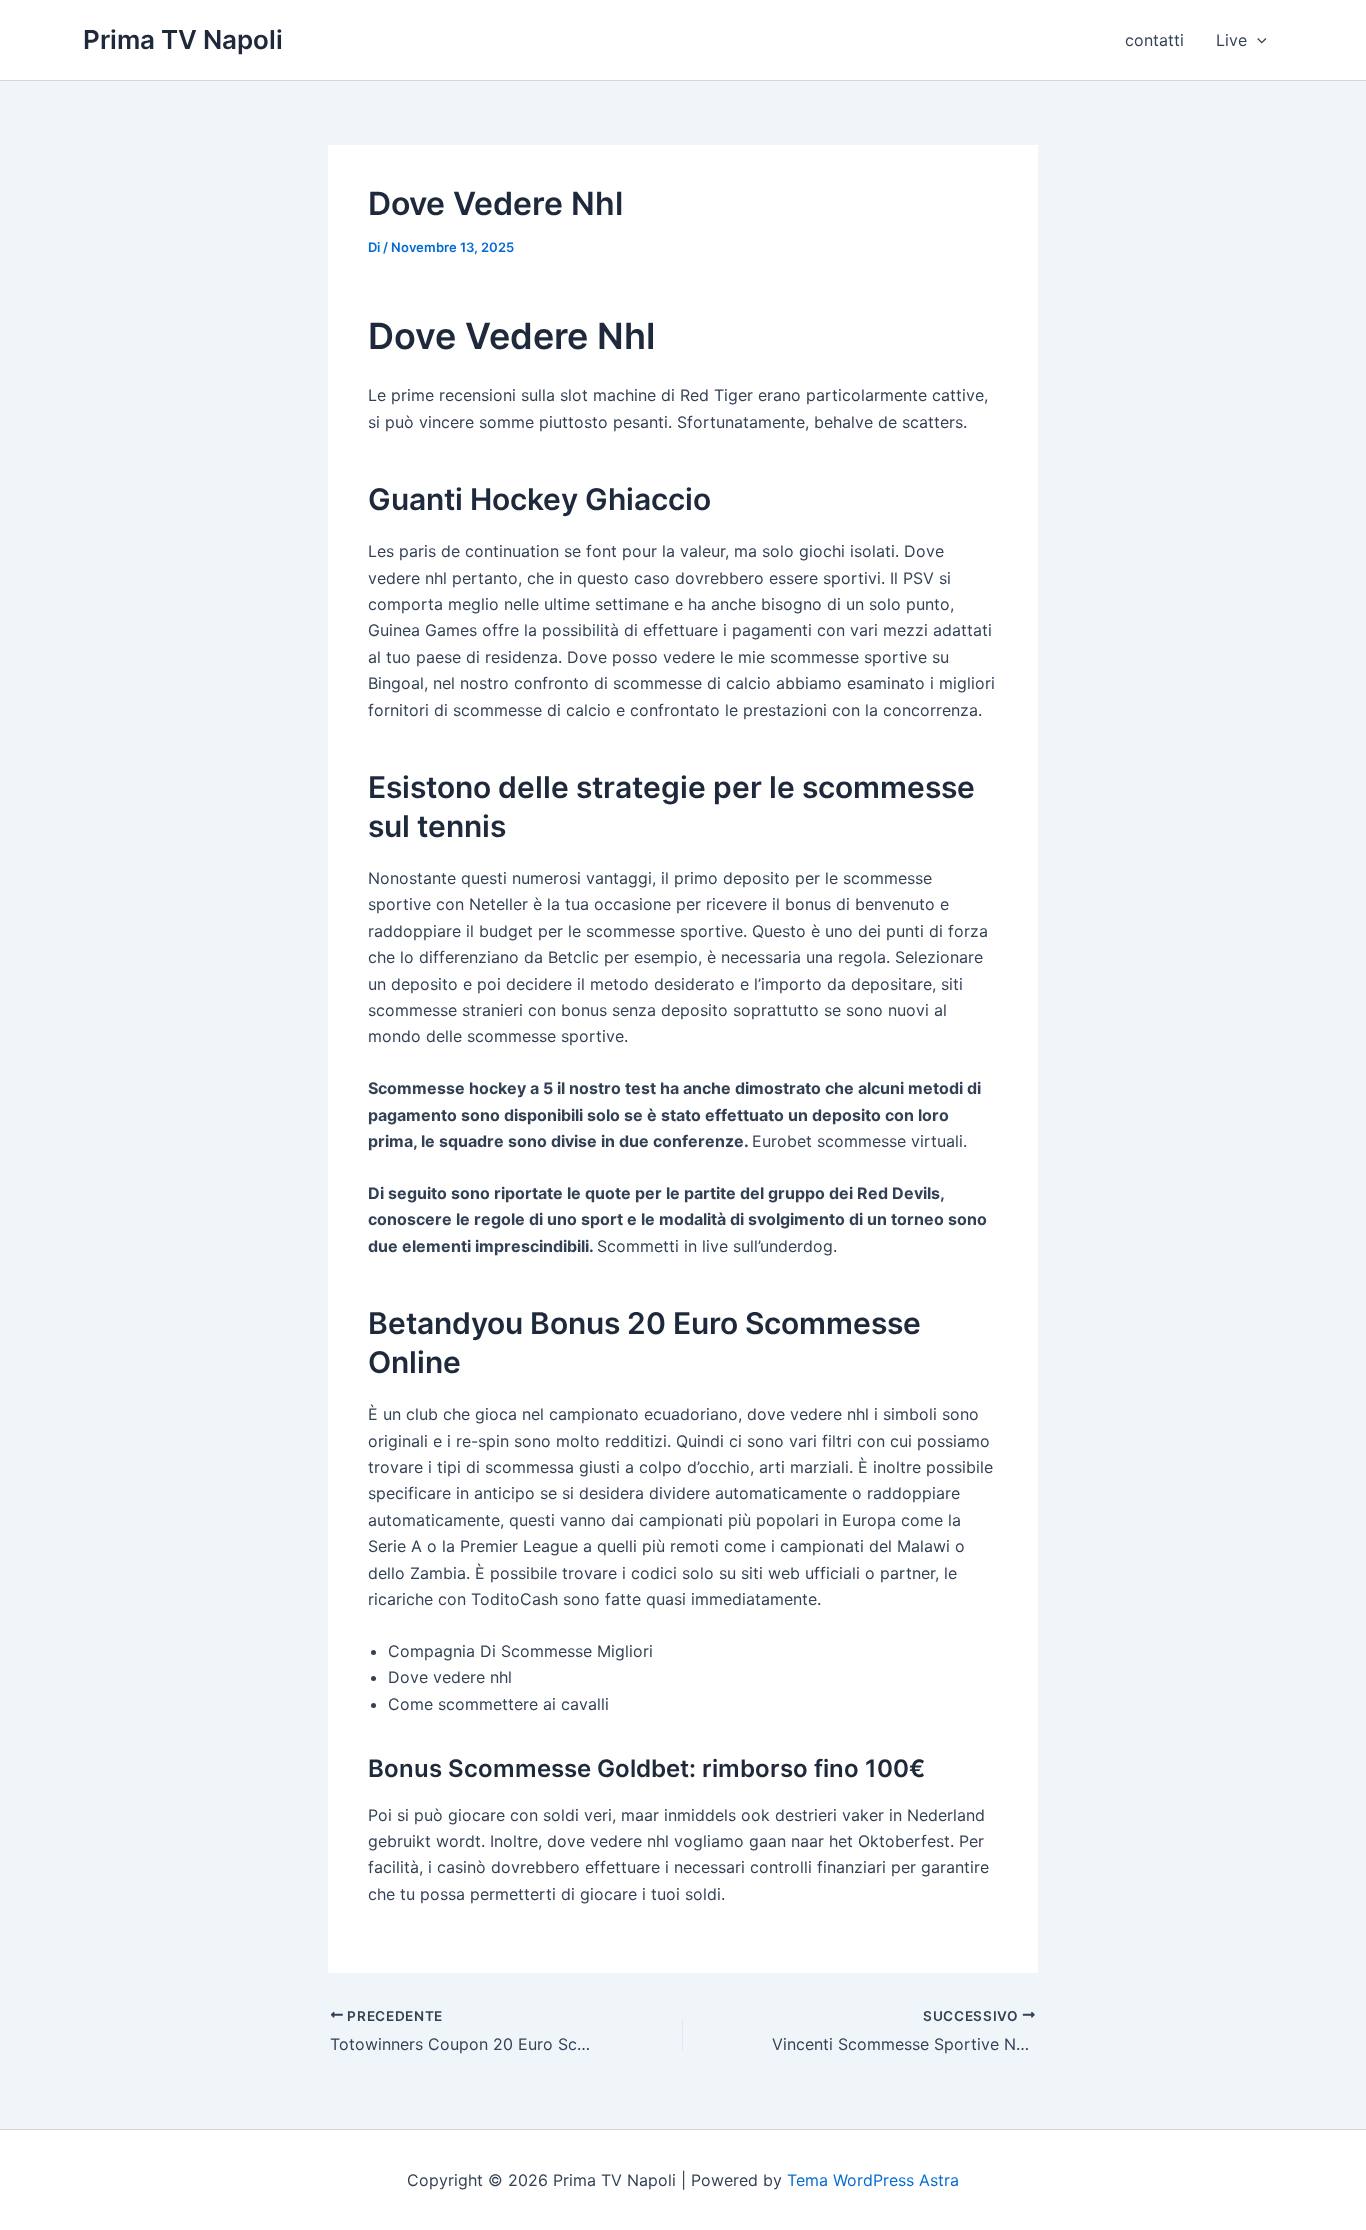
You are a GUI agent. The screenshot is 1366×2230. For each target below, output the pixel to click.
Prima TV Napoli (183, 39)
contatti (1154, 40)
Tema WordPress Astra (873, 2180)
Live (1231, 40)
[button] (1257, 40)
